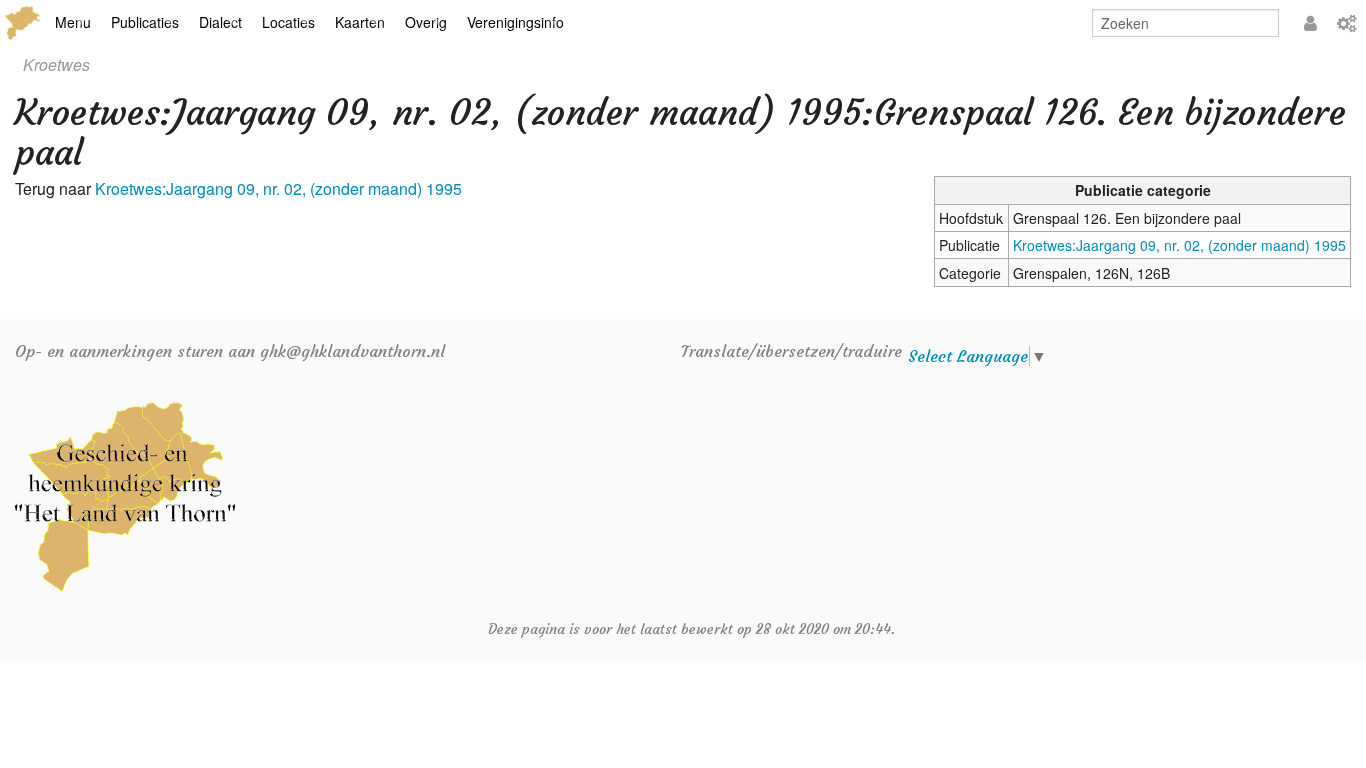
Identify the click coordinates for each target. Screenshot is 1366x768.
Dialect (220, 22)
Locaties (288, 22)
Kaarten (360, 22)
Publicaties (145, 22)
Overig (426, 22)
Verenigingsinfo (515, 22)
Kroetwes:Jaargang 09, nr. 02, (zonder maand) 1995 (1179, 245)
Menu (73, 22)
